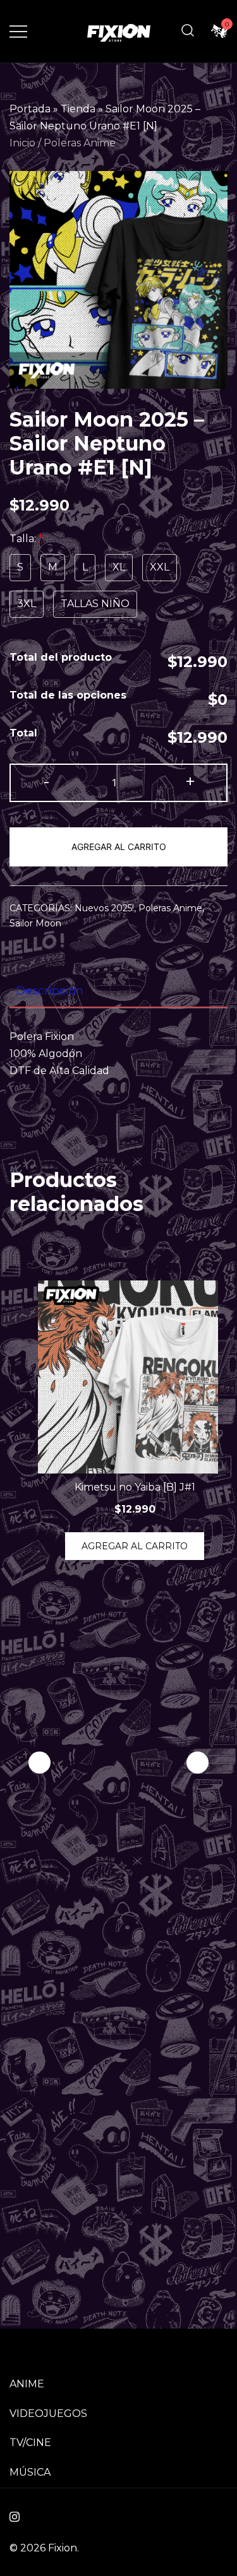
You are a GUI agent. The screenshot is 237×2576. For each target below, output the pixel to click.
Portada (30, 109)
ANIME (27, 2384)
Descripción (50, 991)
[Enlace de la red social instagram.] (15, 2515)
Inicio (22, 143)
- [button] (46, 782)
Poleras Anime (80, 143)
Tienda (78, 109)
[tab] (118, 991)
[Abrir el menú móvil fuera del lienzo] (18, 31)
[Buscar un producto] (188, 31)
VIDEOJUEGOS (48, 2414)
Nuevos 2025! (104, 908)
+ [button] (190, 782)
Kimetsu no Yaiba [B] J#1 (135, 1487)
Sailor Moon (35, 923)
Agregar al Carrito (119, 847)
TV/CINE (30, 2443)
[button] (197, 1763)
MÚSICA (30, 2472)
